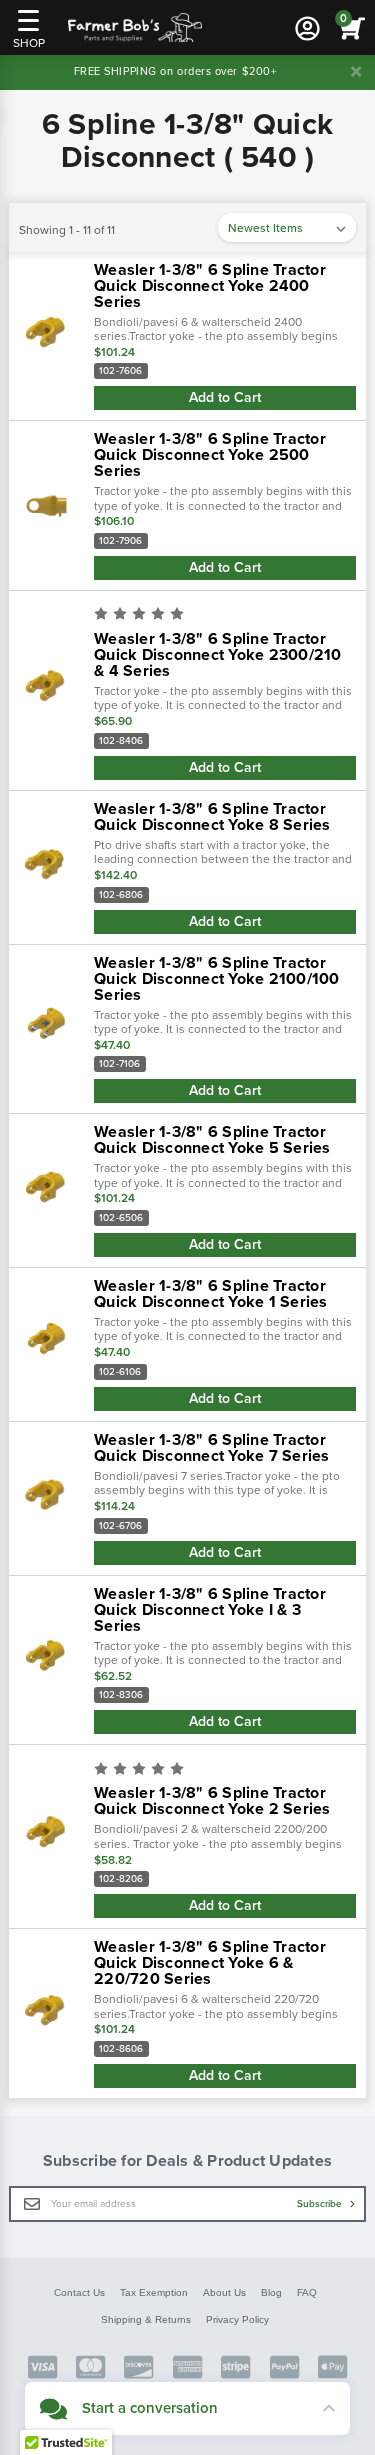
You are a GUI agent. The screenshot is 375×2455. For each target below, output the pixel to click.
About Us (224, 2292)
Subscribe (321, 2204)
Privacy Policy (237, 2319)
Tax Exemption (154, 2292)
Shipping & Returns (146, 2319)
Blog (271, 2292)
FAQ (307, 2292)
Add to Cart (225, 397)
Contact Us (79, 2292)
